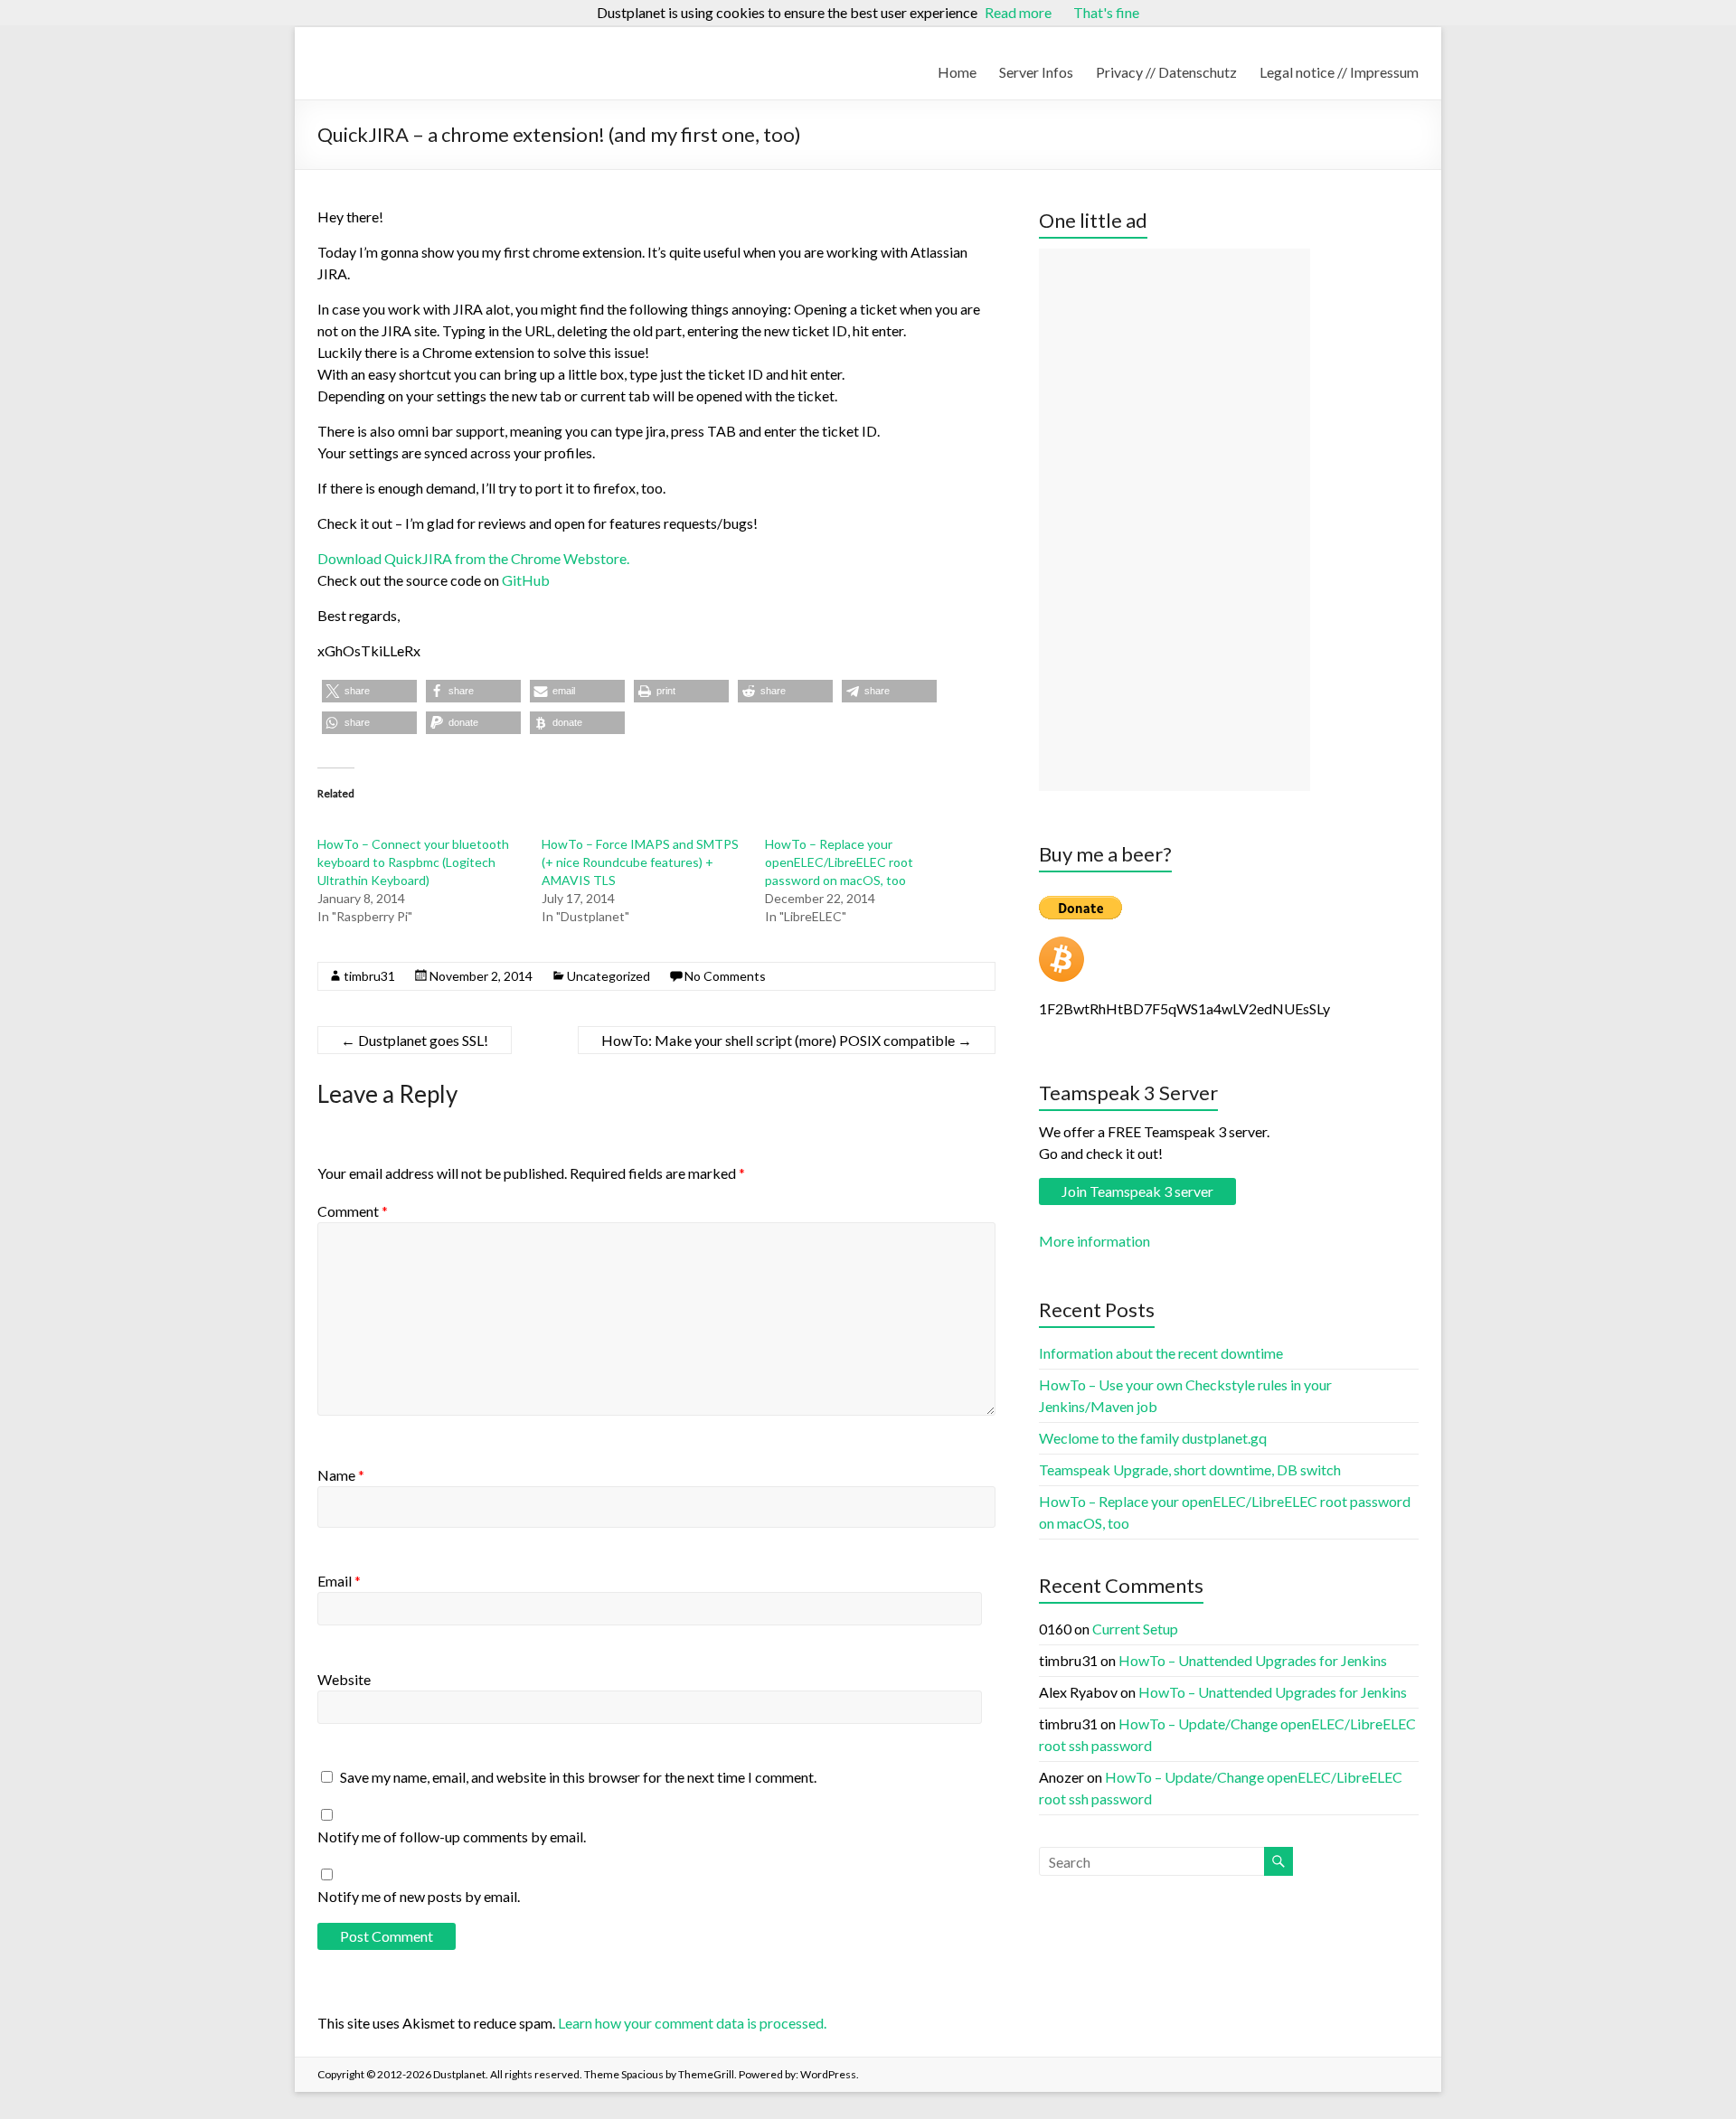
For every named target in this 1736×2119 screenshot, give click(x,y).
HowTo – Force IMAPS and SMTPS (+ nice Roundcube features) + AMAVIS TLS (640, 862)
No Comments (725, 976)
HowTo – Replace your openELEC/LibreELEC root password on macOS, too (839, 862)
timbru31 (369, 976)
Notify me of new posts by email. (419, 1896)
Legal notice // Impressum (1339, 72)
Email (339, 1581)
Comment (353, 1211)
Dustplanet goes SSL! (415, 1040)
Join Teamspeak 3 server (1137, 1191)
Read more (1018, 12)
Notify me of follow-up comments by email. (452, 1836)
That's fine (1106, 12)
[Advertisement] (1175, 520)
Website (344, 1679)
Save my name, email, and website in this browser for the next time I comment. (578, 1777)
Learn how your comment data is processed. (692, 2023)
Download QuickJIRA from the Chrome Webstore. (473, 558)
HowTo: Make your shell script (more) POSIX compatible (787, 1040)
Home (957, 72)
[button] (369, 691)
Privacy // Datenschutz (1166, 72)
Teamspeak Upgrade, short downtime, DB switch (1190, 1469)
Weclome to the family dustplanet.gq (1153, 1438)
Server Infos (1036, 72)
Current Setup (1135, 1629)
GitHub (526, 580)
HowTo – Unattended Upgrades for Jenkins (1253, 1660)
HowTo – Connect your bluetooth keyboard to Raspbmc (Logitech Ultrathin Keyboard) (413, 862)
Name (341, 1475)
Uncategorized (609, 976)
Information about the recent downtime (1161, 1353)
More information (1094, 1241)
